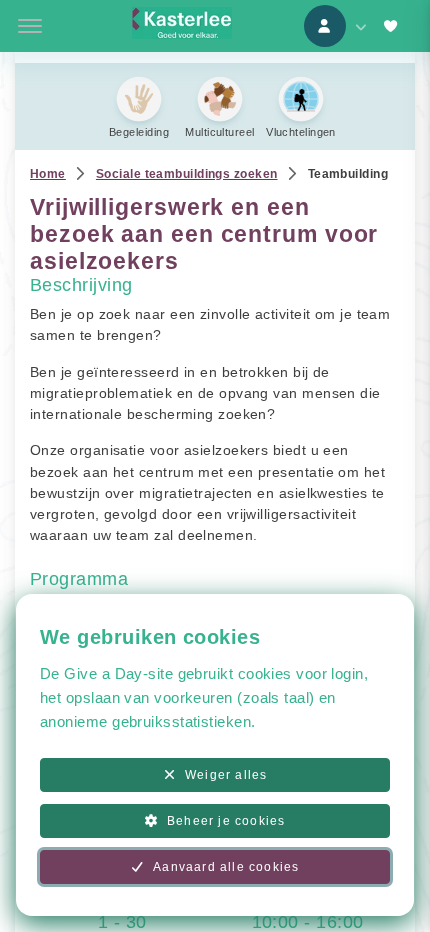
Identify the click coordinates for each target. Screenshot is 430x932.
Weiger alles (226, 775)
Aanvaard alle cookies (226, 867)
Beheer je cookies (226, 821)
